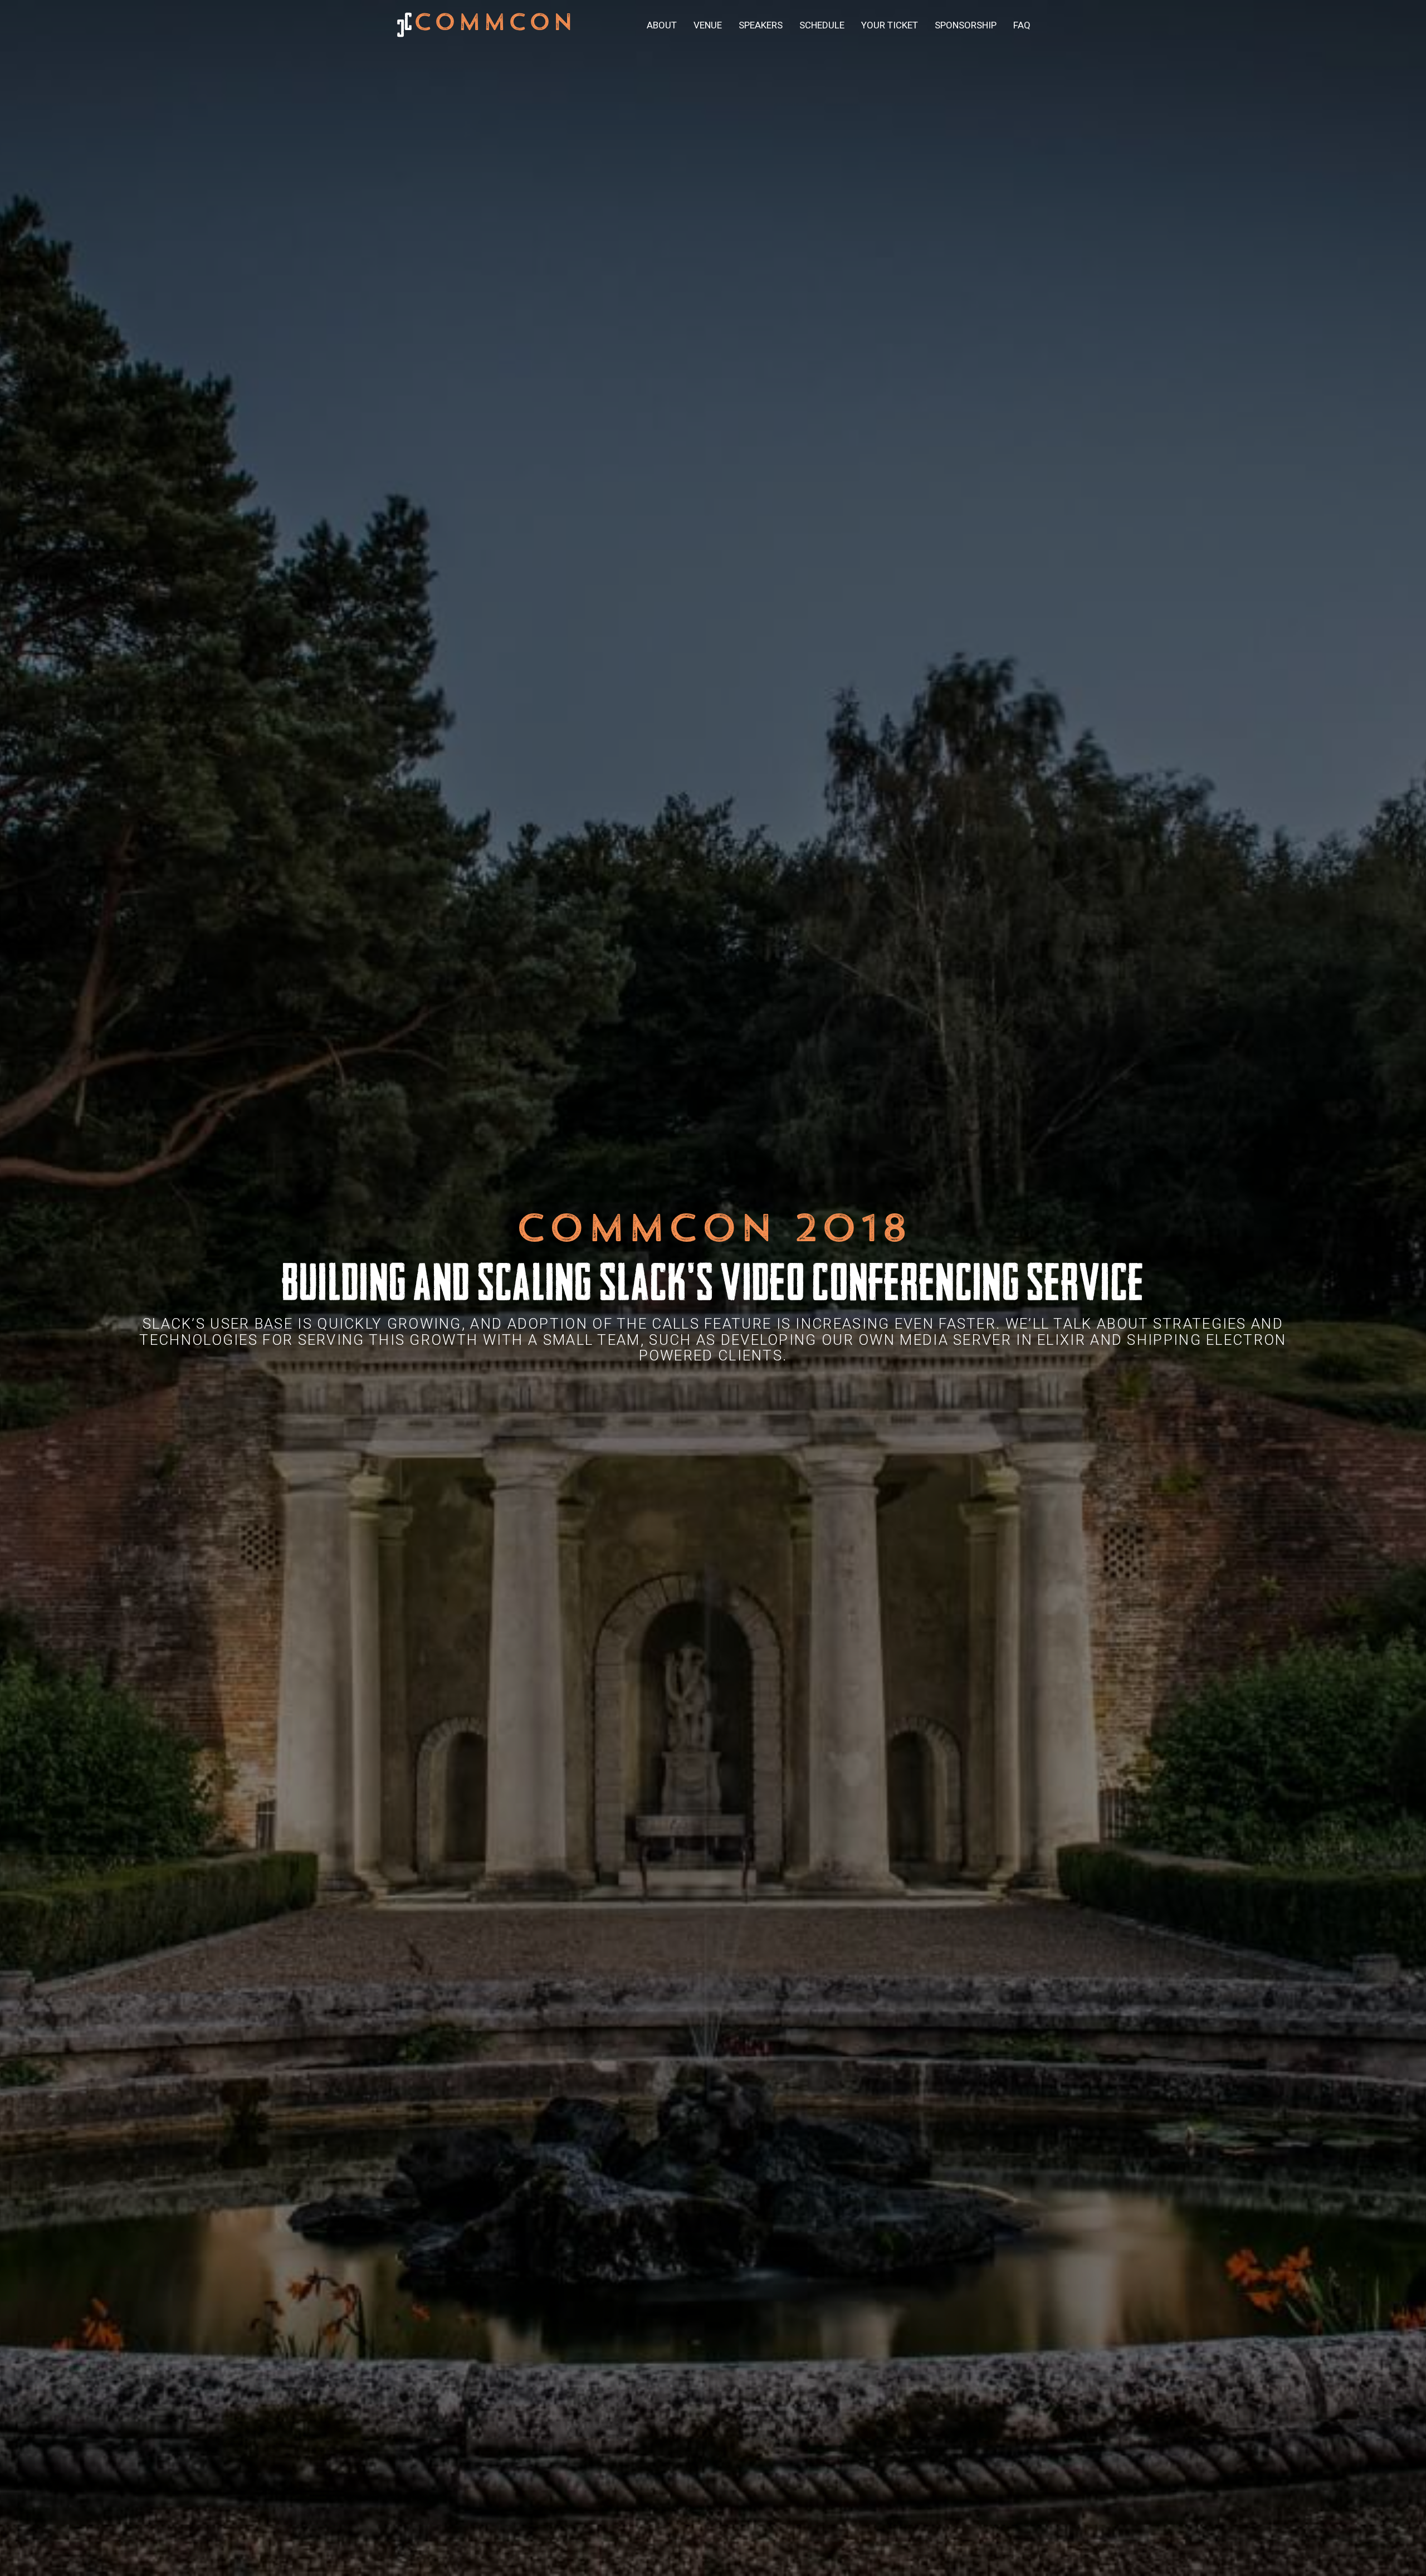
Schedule (822, 25)
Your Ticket (890, 25)
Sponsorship (966, 25)
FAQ (1022, 25)
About (662, 25)
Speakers (761, 25)
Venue (708, 25)
